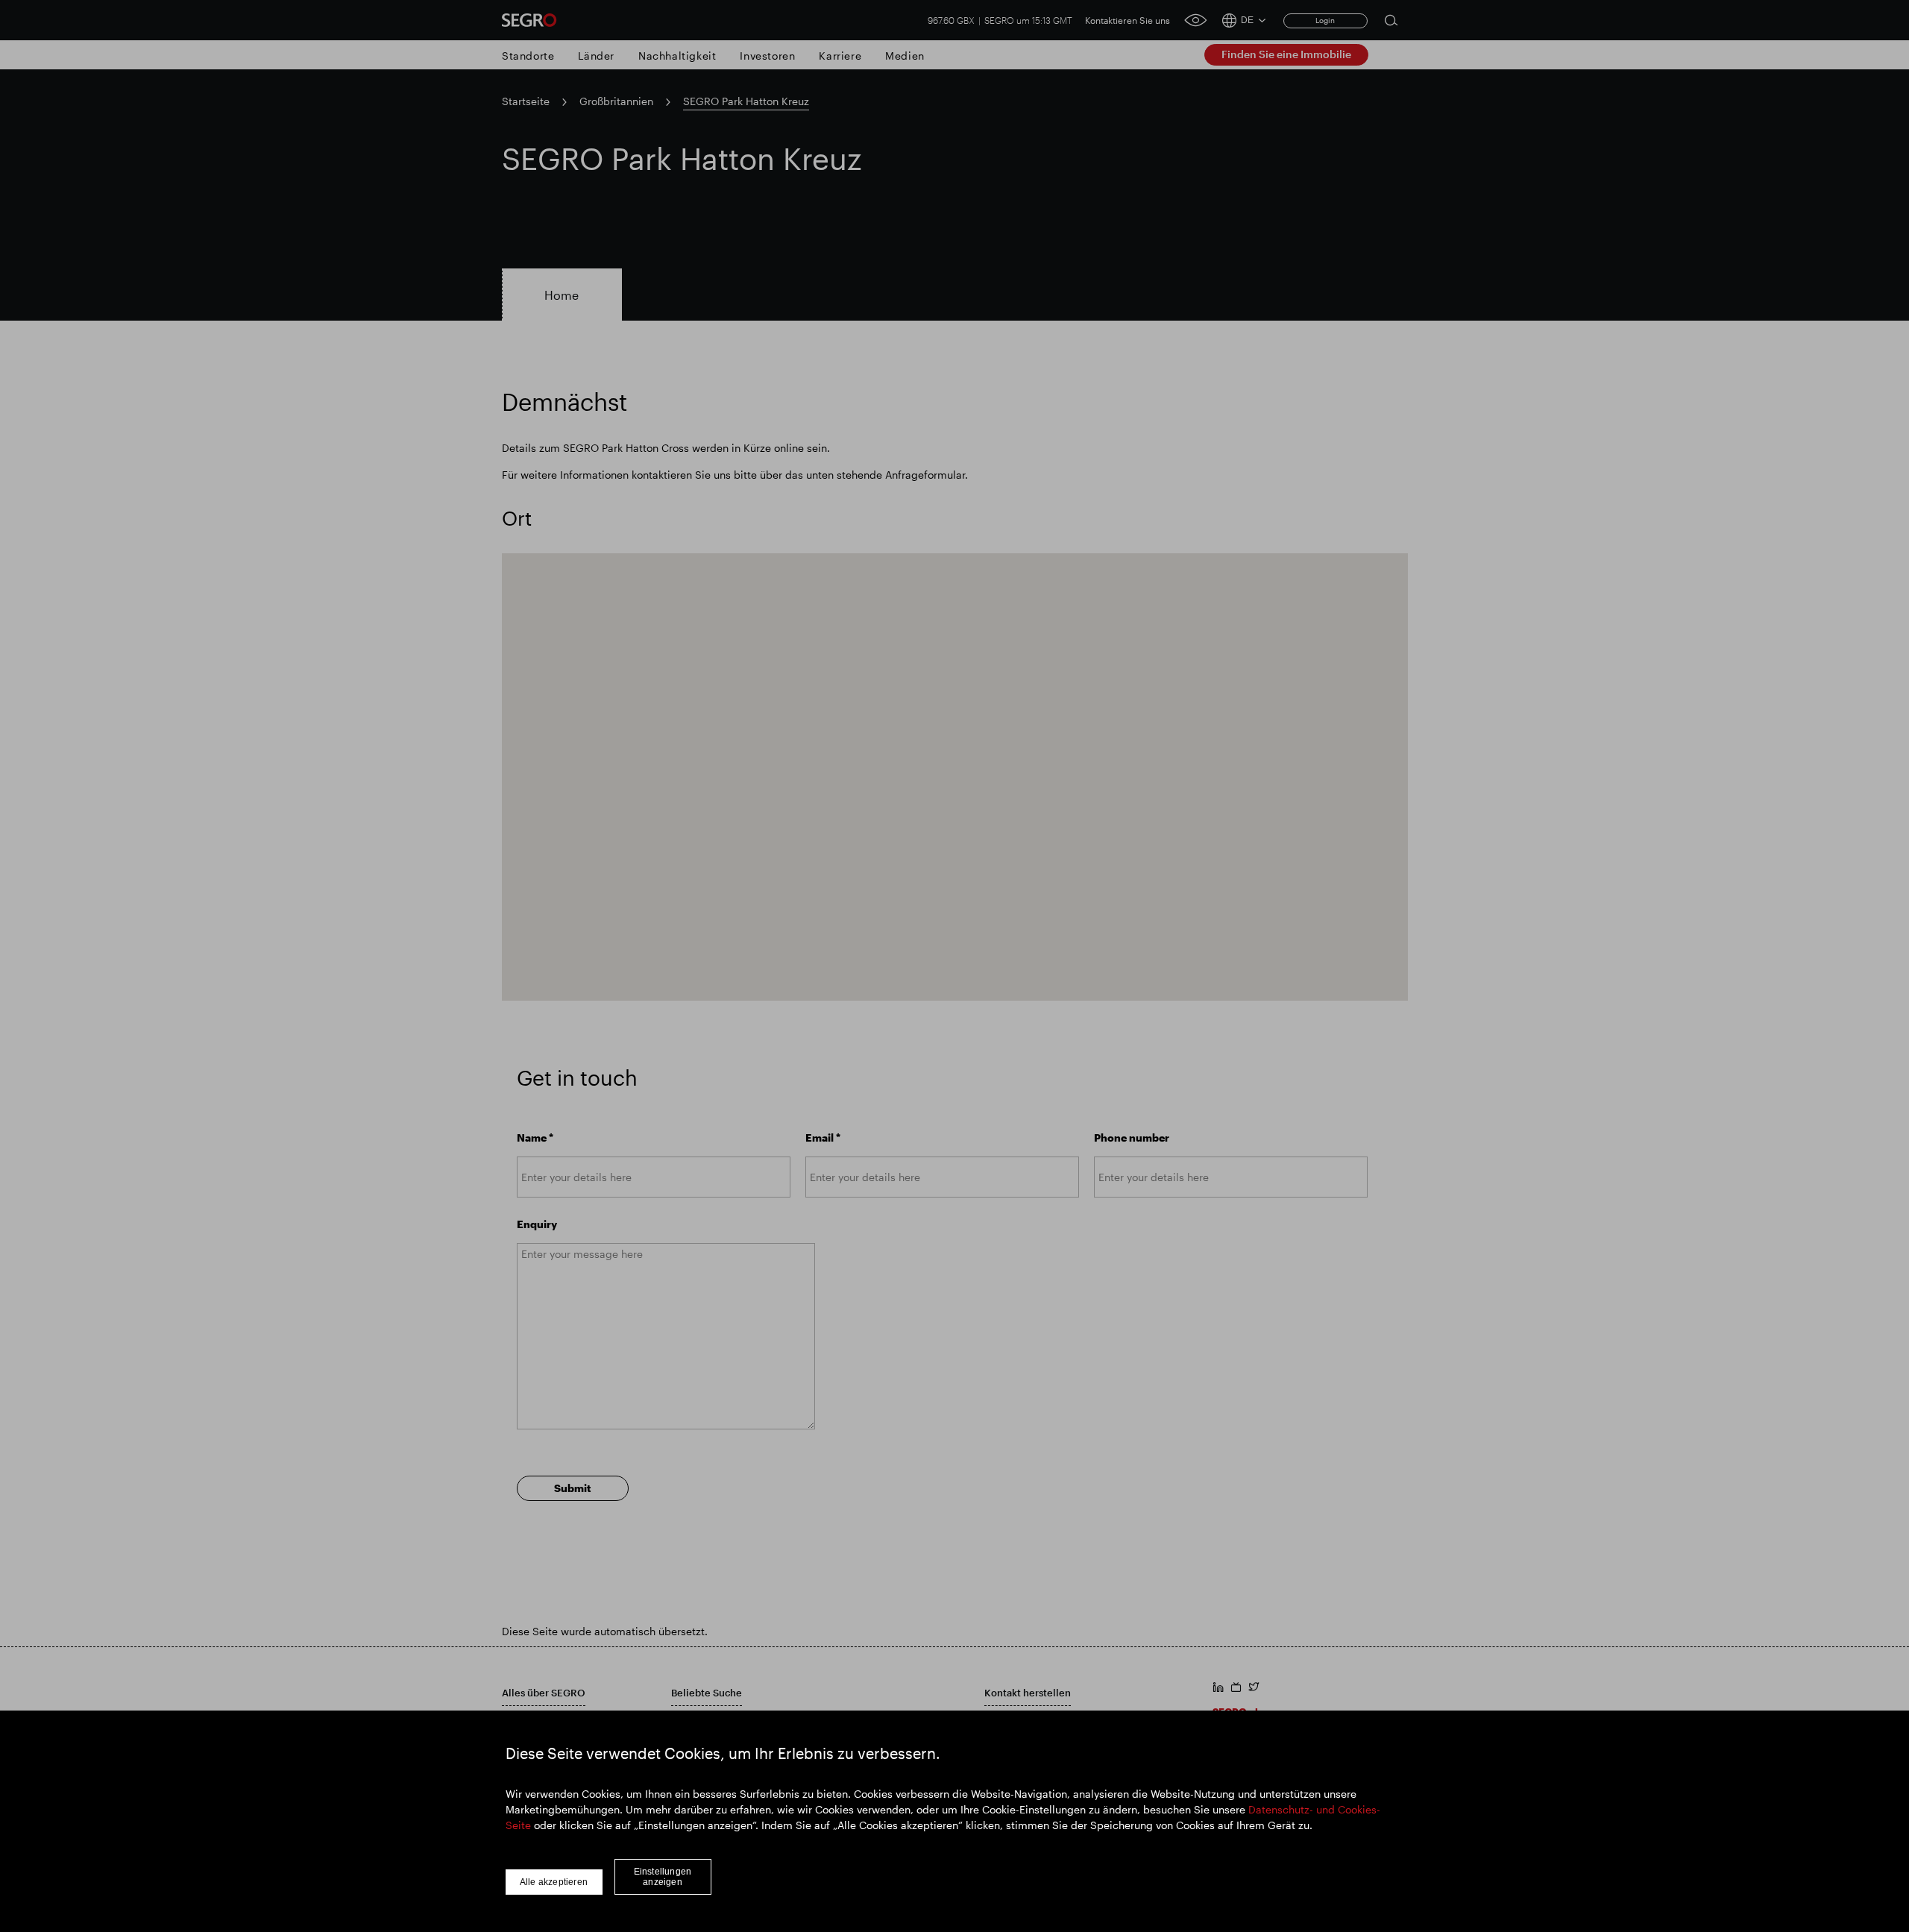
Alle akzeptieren (554, 1882)
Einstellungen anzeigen (663, 1877)
